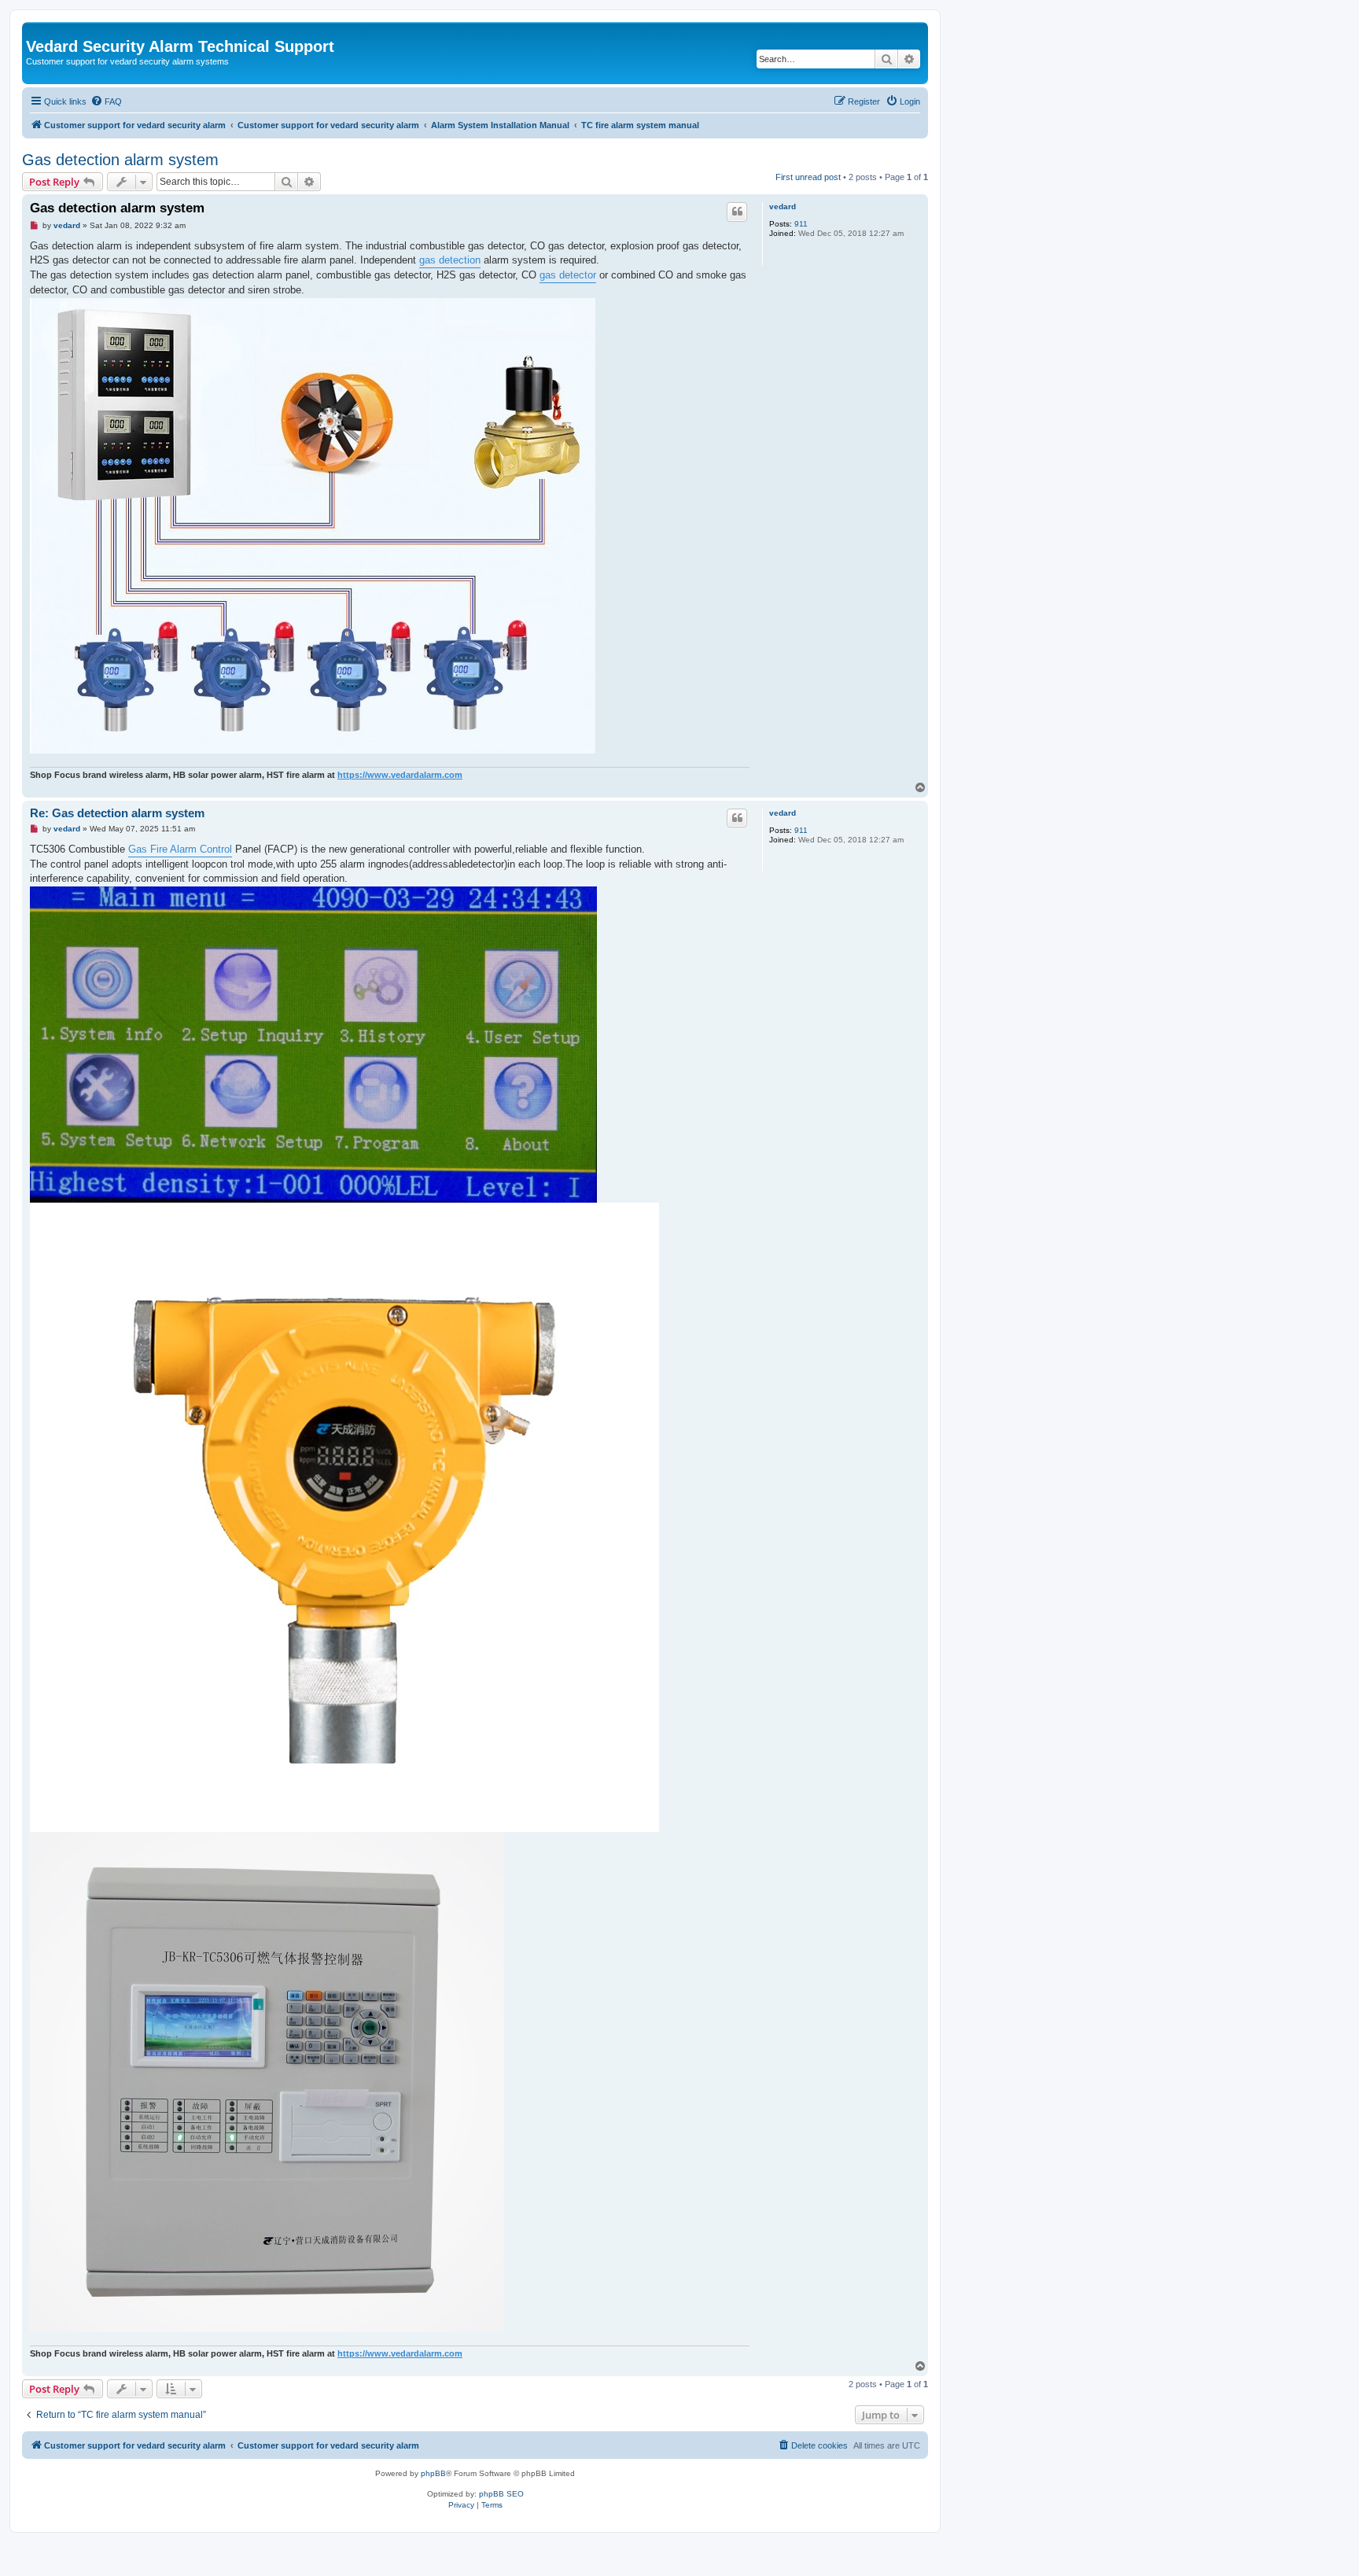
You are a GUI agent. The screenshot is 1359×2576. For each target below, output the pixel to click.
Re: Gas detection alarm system (117, 813)
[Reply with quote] (737, 212)
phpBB (433, 2473)
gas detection (450, 260)
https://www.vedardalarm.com (400, 775)
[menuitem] (106, 101)
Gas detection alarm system (120, 160)
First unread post (808, 177)
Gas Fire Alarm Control (180, 849)
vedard (783, 206)
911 (801, 224)
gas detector (568, 275)
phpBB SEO (501, 2494)
